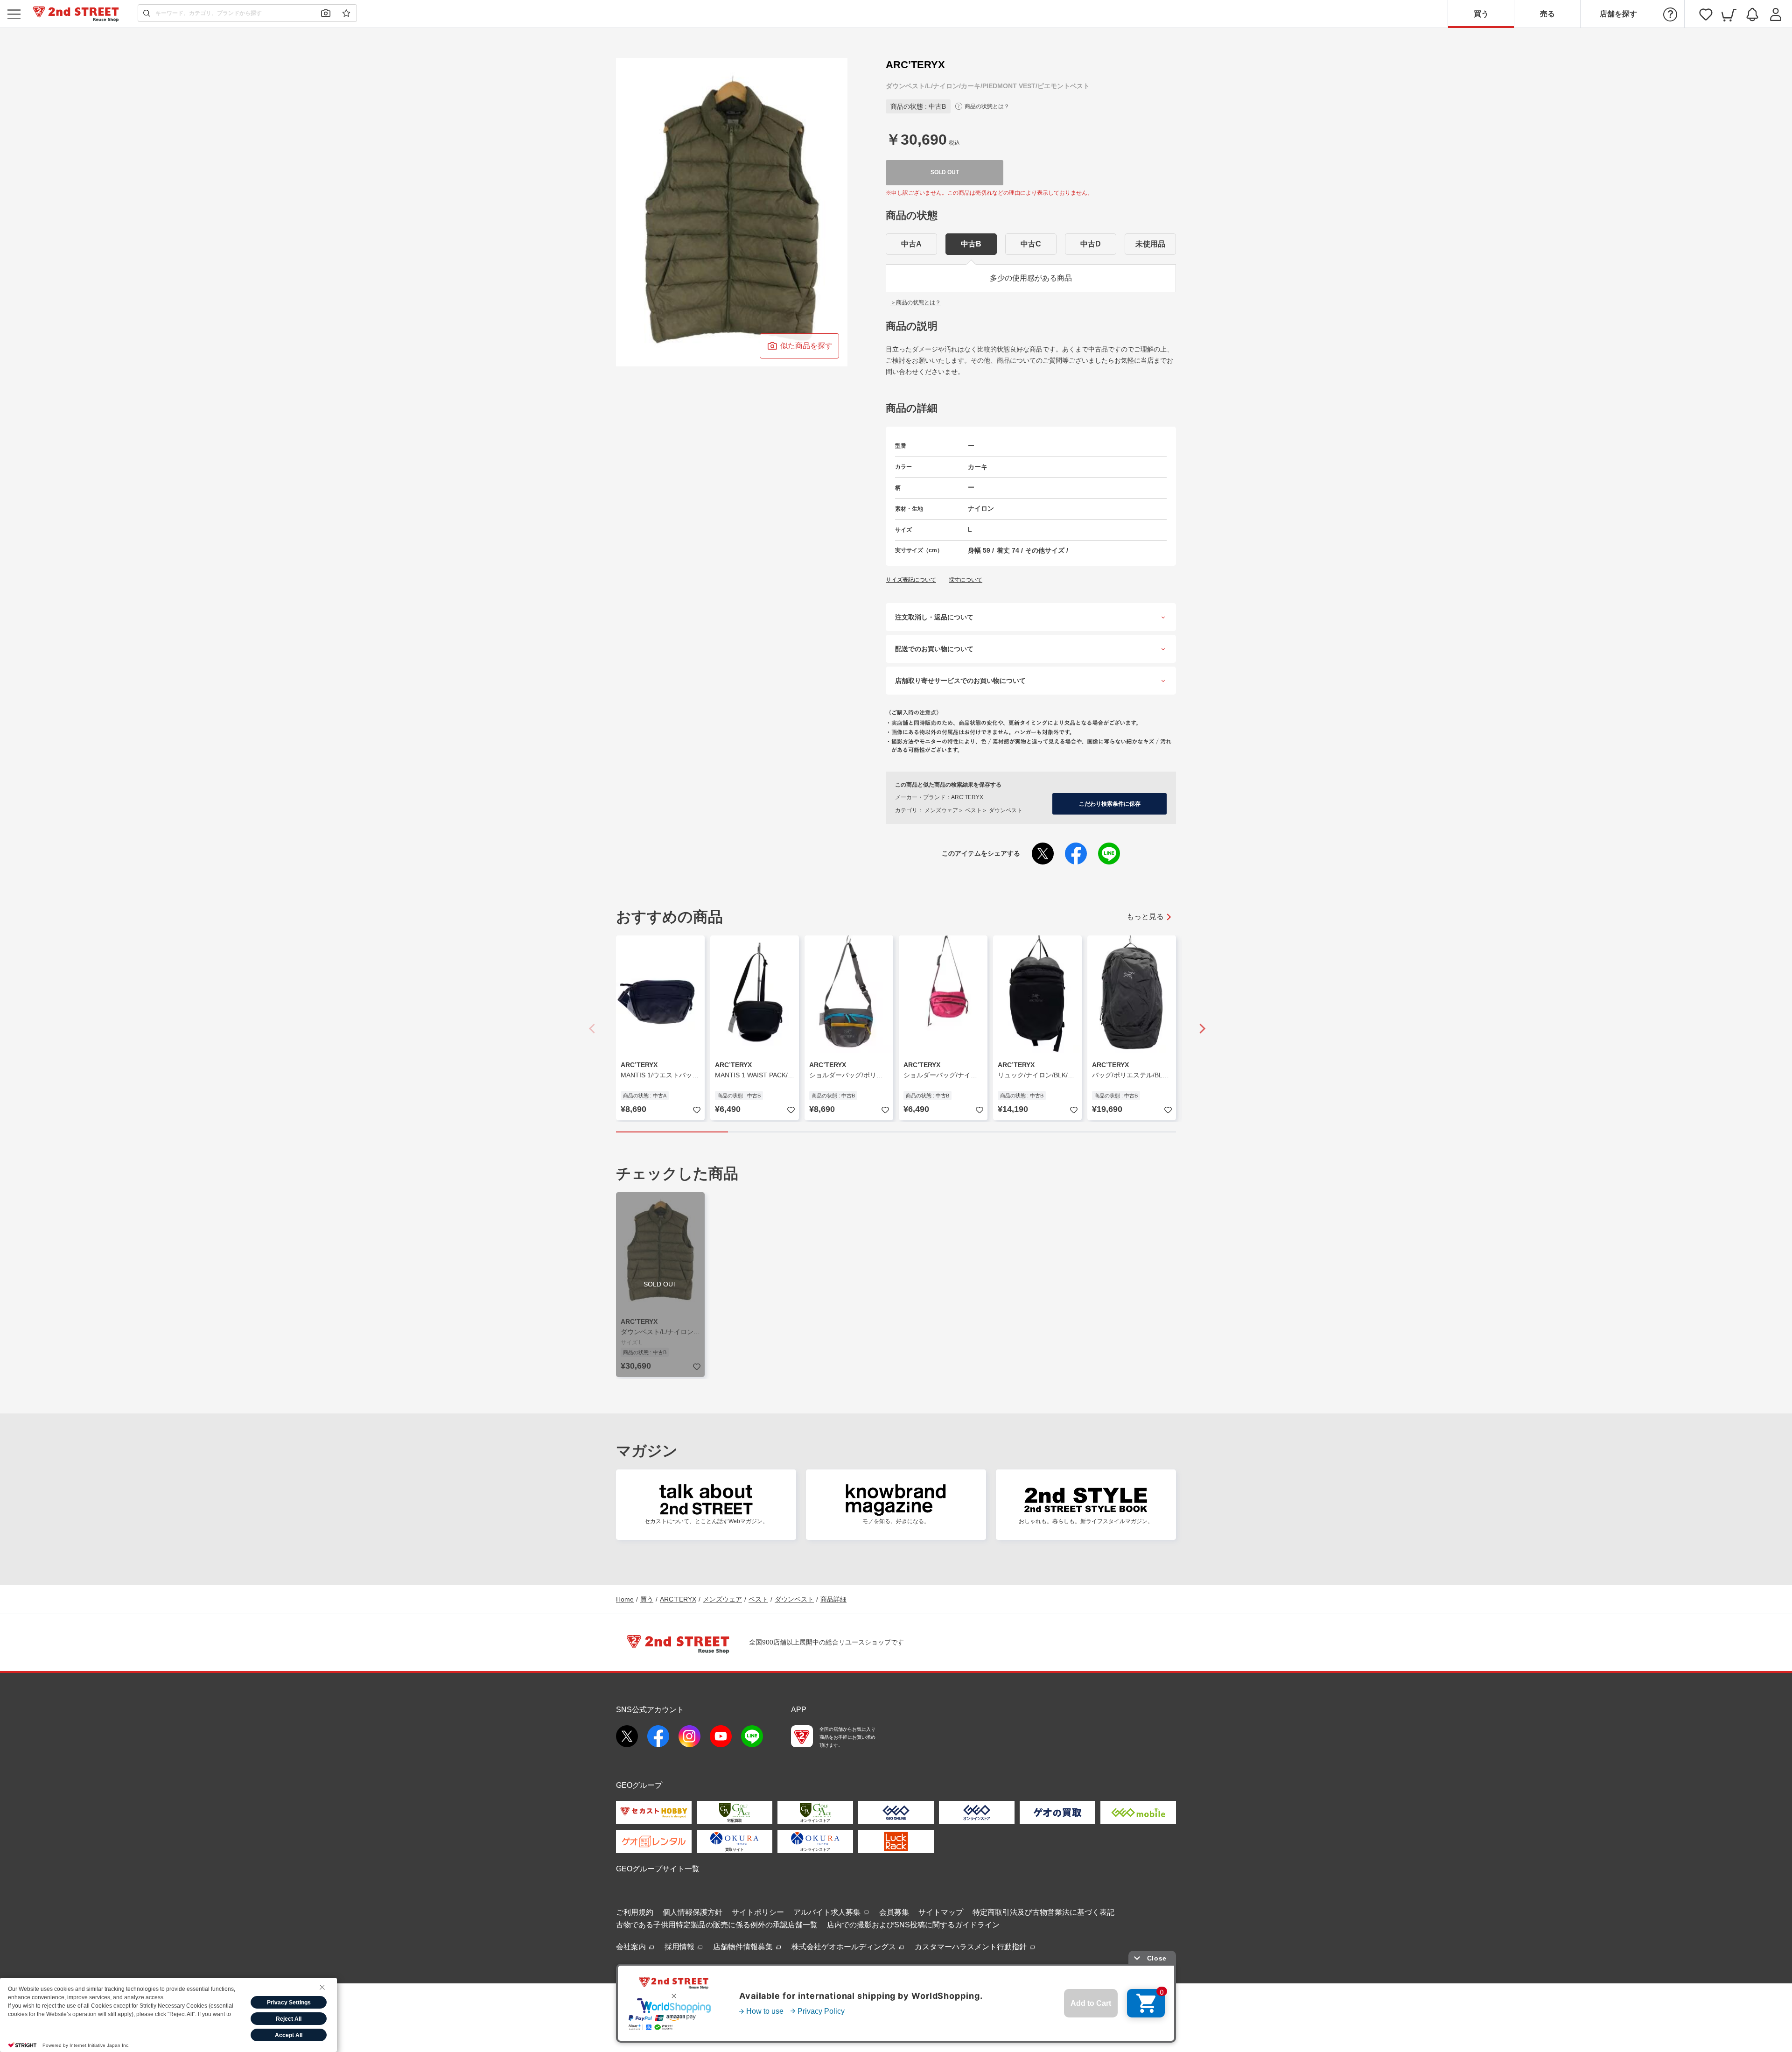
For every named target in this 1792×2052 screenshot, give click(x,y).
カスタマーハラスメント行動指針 (972, 1947)
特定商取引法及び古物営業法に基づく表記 (1043, 1912)
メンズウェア (722, 1599)
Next (1199, 1029)
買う (1481, 14)
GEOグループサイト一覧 (658, 1869)
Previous (593, 1029)
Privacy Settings (289, 2003)
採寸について (966, 580)
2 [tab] (784, 1132)
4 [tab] (1008, 1132)
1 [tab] (672, 1132)
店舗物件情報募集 (744, 1947)
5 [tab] (1120, 1132)
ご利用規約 (635, 1912)
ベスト (758, 1599)
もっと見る (1145, 917)
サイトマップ (941, 1912)
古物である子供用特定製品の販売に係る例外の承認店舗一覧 (717, 1925)
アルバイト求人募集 (828, 1912)
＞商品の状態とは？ (916, 302)
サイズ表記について (911, 580)
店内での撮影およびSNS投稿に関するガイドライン (913, 1925)
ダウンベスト (794, 1599)
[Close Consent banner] (322, 1987)
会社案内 (632, 1947)
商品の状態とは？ (987, 106)
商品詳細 (833, 1599)
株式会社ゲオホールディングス (845, 1947)
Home (625, 1599)
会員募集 (894, 1912)
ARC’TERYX (678, 1599)
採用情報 (680, 1947)
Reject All (289, 2019)
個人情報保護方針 (693, 1912)
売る (1547, 14)
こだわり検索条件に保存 (1110, 804)
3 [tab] (896, 1132)
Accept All (289, 2035)
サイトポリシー (758, 1912)
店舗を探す (1618, 14)
